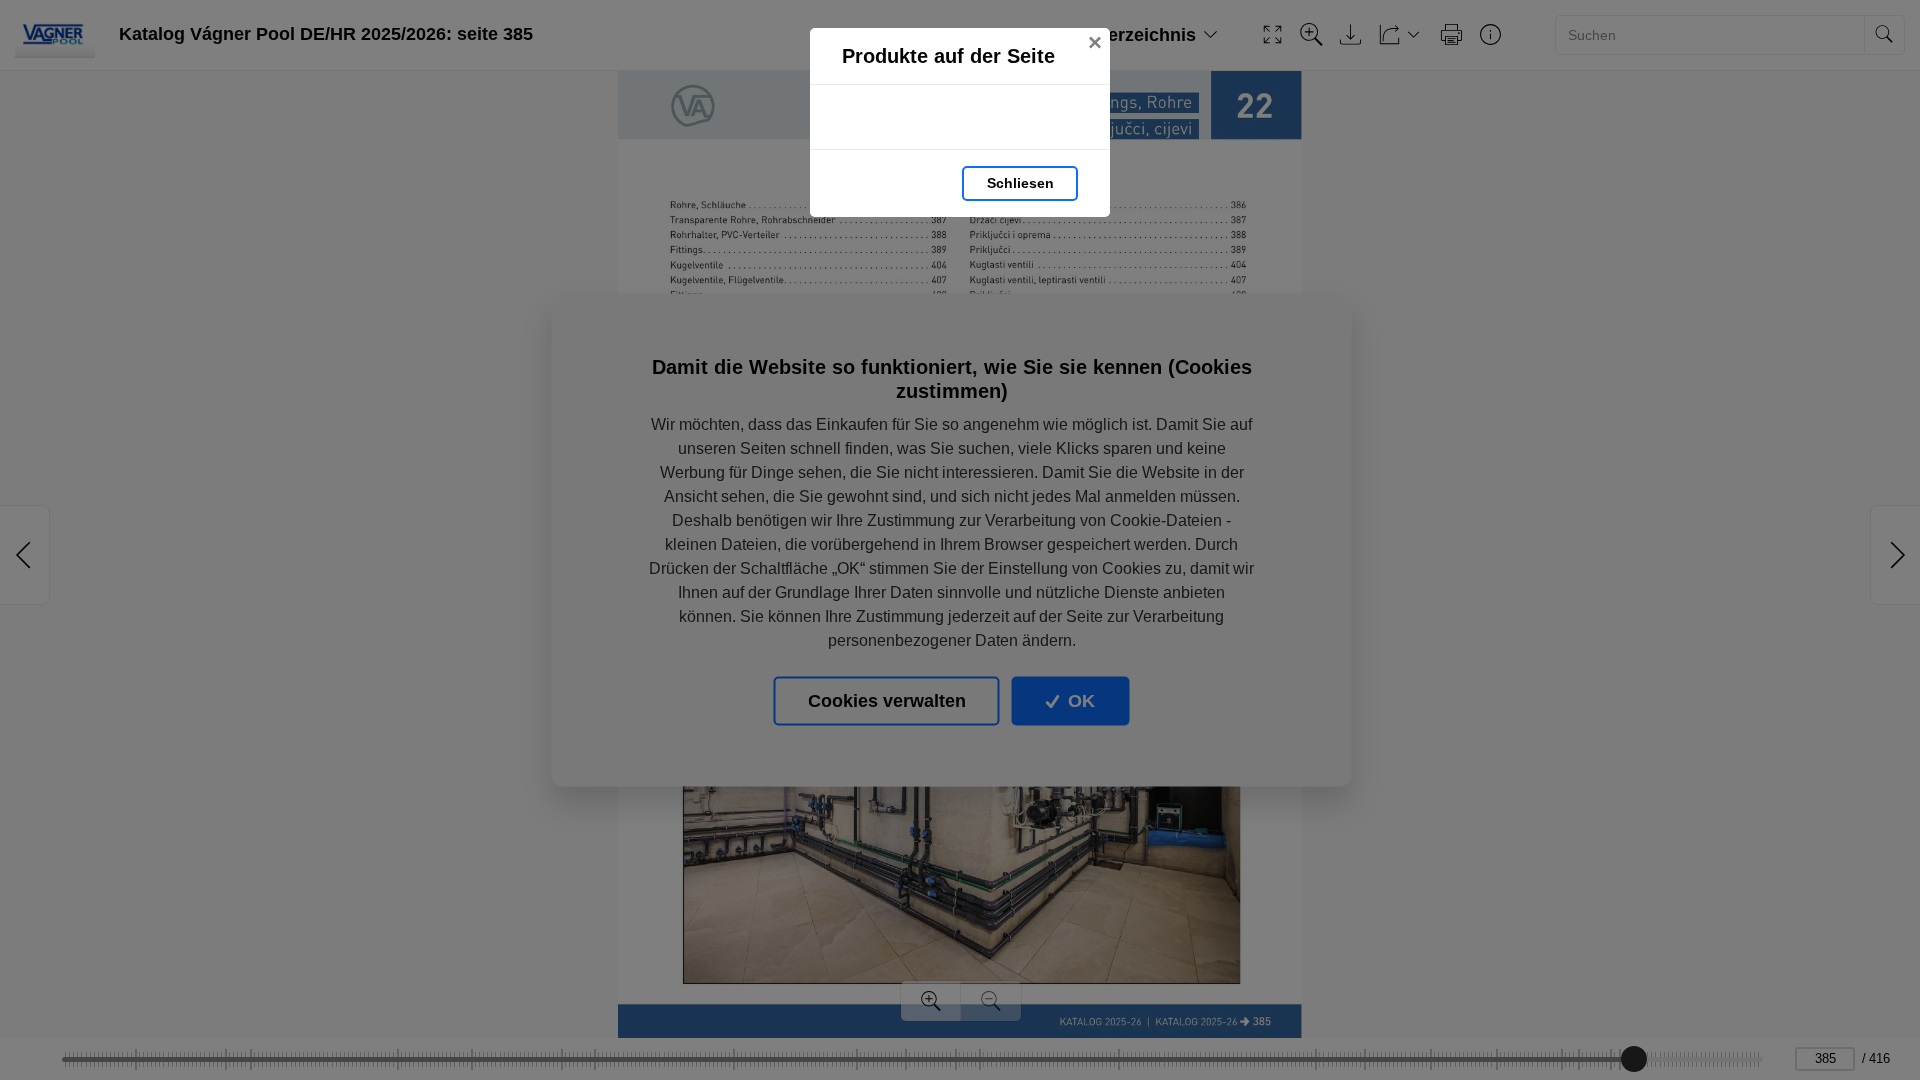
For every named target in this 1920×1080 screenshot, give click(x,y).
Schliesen (1020, 183)
